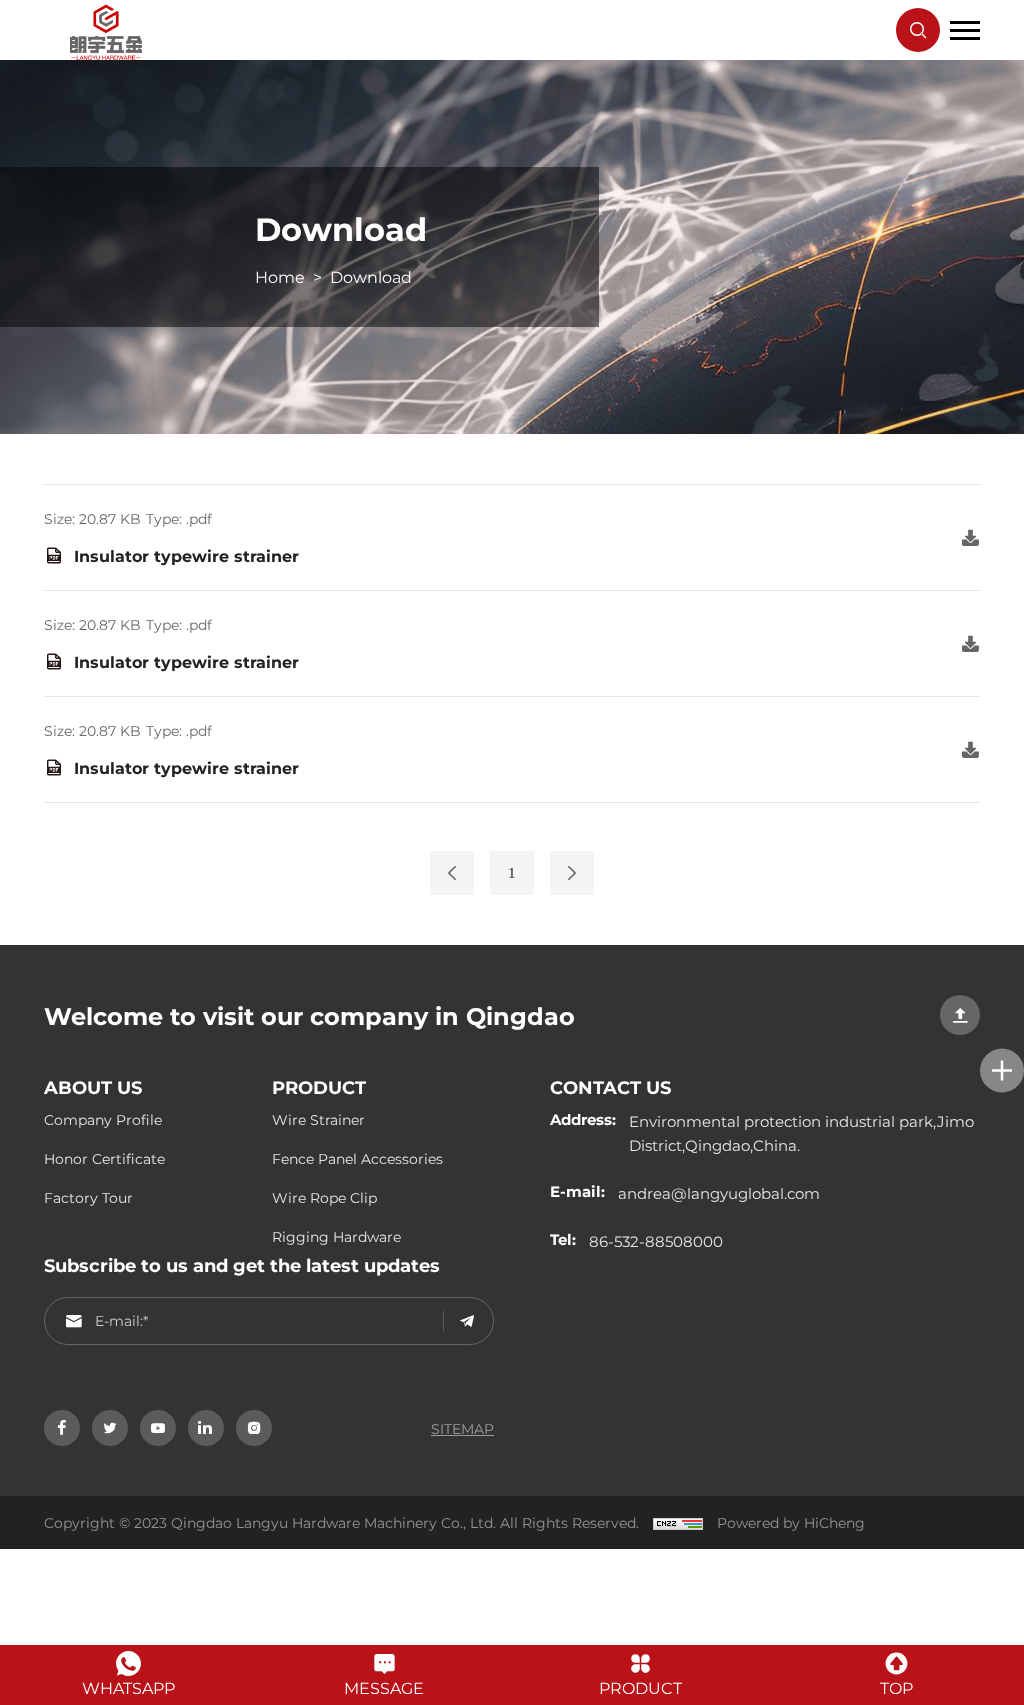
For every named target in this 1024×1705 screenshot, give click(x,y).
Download (371, 276)
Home (280, 276)
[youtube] (158, 1428)
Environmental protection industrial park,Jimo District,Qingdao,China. (801, 1133)
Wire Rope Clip (324, 1197)
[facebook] (62, 1428)
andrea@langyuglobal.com (719, 1193)
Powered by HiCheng (791, 1522)
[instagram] (254, 1428)
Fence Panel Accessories (357, 1158)
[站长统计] (673, 1522)
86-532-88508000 (656, 1241)
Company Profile (103, 1119)
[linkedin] (206, 1428)
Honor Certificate (104, 1158)
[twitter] (110, 1428)
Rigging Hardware (336, 1236)
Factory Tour (88, 1197)
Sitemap (462, 1428)
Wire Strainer (318, 1119)
